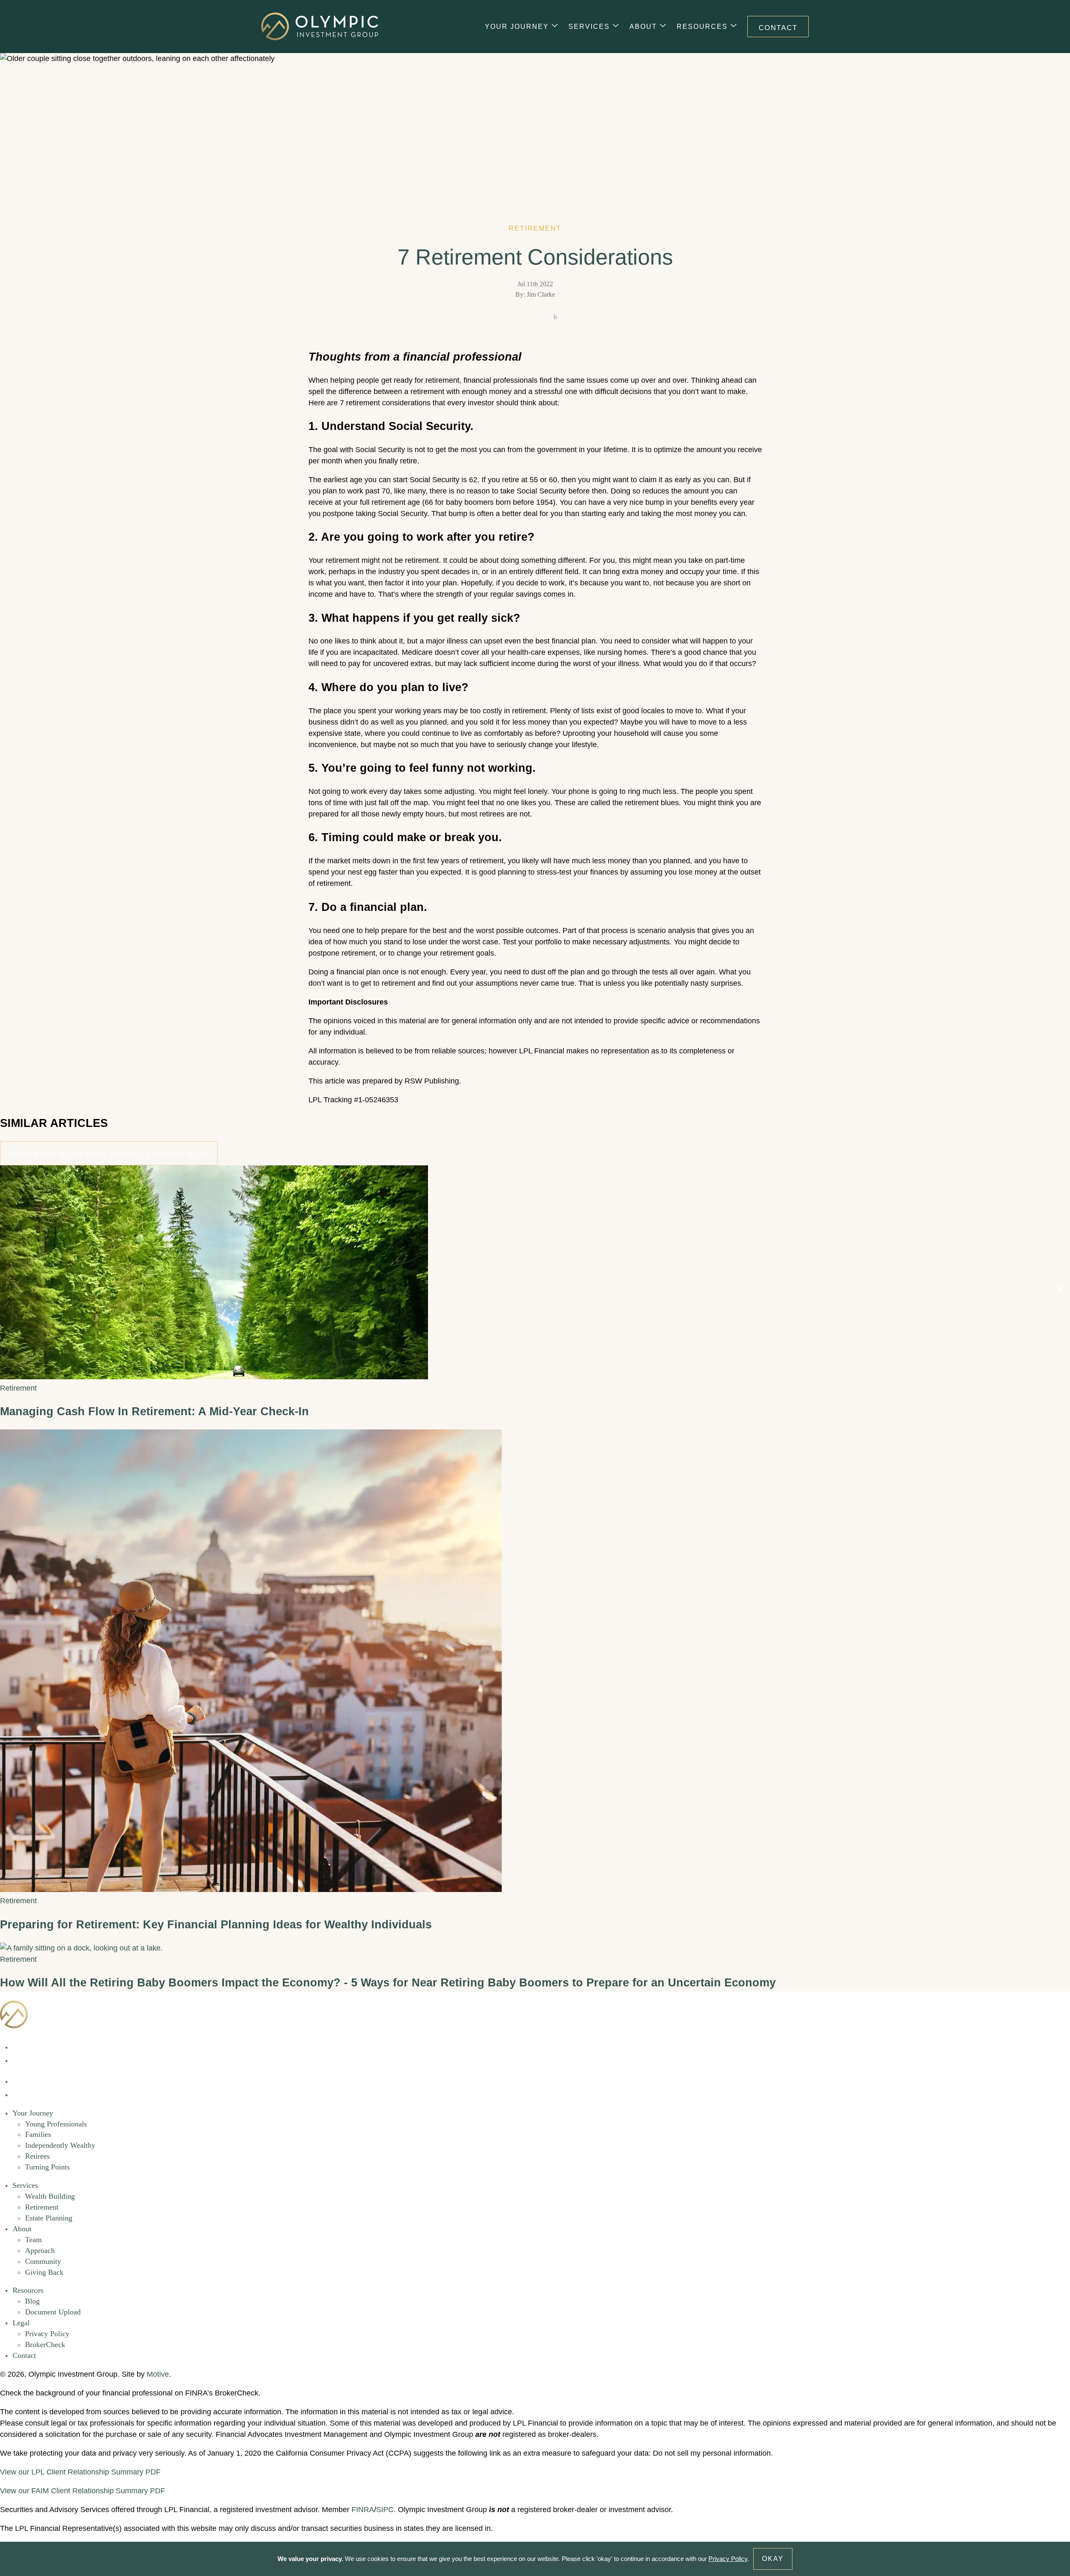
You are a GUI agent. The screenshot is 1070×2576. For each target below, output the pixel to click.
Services (589, 27)
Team (33, 2240)
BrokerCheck (45, 2345)
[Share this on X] (535, 318)
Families (38, 2134)
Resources (702, 27)
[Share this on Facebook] (515, 318)
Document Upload (53, 2312)
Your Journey (517, 27)
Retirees (37, 2156)
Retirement (42, 2207)
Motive (158, 2374)
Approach (40, 2251)
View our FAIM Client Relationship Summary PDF (83, 2491)
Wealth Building (50, 2196)
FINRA (363, 2510)
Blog (32, 2301)
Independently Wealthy (60, 2145)
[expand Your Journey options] (554, 27)
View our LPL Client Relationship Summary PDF (80, 2472)
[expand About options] (663, 27)
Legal (21, 2323)
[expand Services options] (615, 27)
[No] (1060, 1288)
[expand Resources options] (733, 27)
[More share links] (555, 318)
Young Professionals (56, 2124)
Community (43, 2261)
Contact (778, 28)
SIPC (385, 2510)
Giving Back (44, 2272)
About (643, 27)
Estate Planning (49, 2218)
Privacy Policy (47, 2334)
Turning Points (47, 2167)
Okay (773, 2559)
